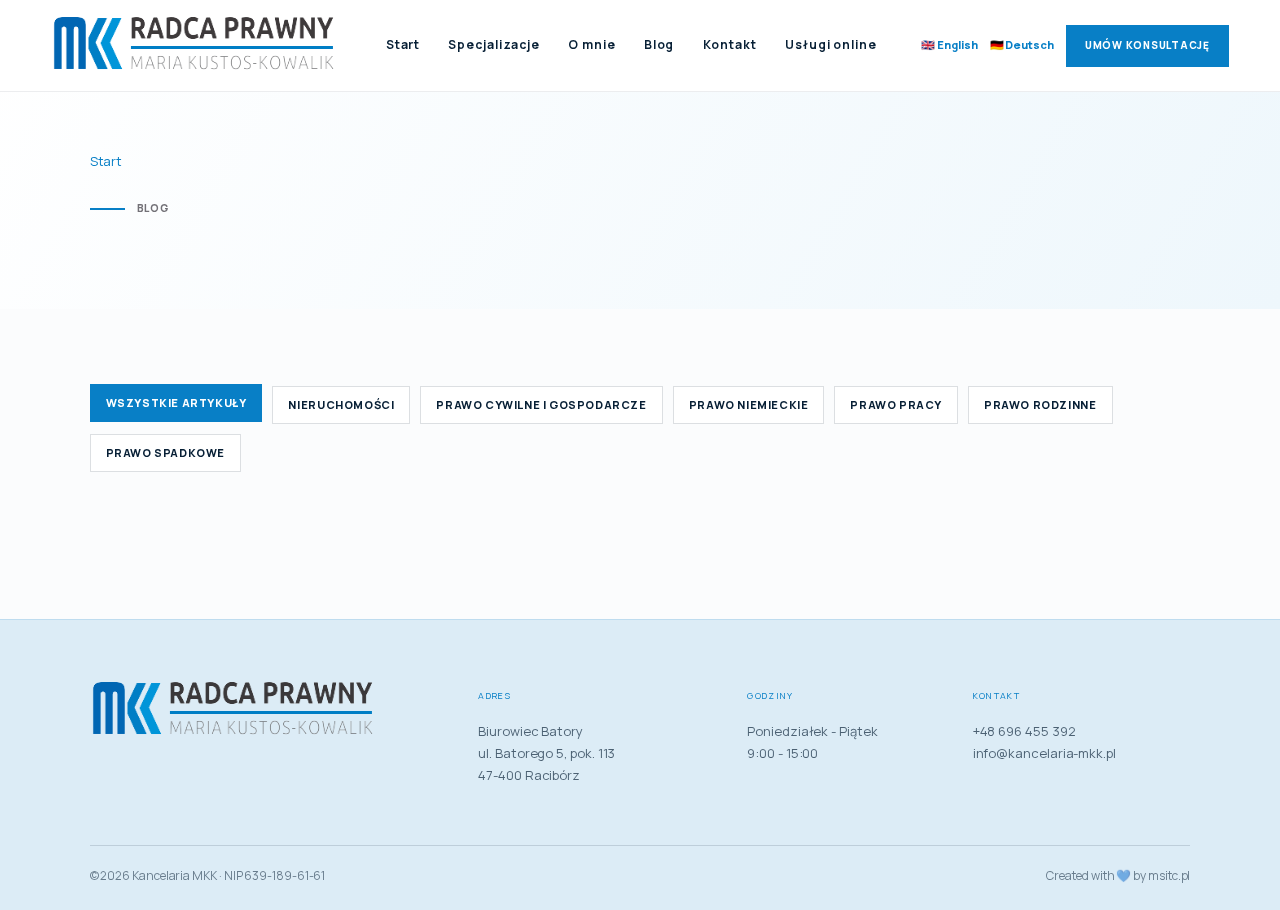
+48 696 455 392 (1024, 731)
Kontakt (730, 44)
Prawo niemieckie (749, 404)
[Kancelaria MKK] (196, 46)
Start (403, 44)
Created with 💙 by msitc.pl (1118, 875)
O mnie (591, 44)
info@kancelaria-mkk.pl (1044, 753)
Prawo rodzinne (1040, 404)
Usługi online (831, 44)
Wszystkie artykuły (176, 402)
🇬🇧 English (949, 44)
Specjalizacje (494, 44)
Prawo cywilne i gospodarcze (541, 404)
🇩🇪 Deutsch (1022, 44)
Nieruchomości (341, 404)
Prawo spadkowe (165, 452)
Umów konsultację (1147, 45)
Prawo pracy (896, 404)
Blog (659, 44)
